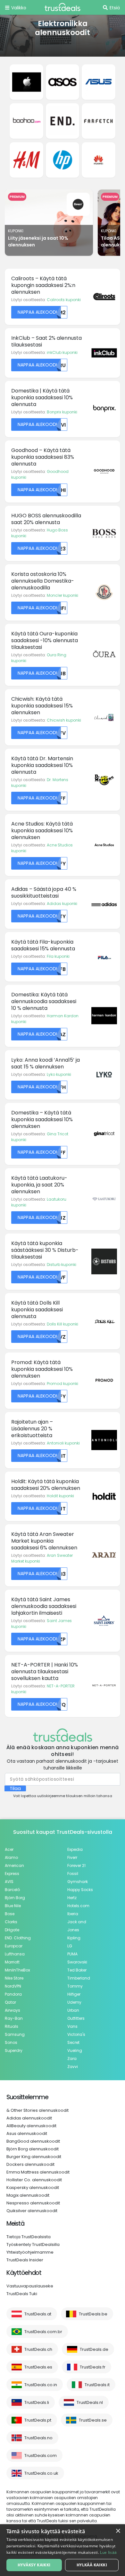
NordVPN (13, 1986)
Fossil (73, 1874)
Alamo (11, 1857)
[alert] (63, 2550)
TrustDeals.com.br (43, 2332)
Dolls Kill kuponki (63, 1324)
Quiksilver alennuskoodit (32, 2211)
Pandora (13, 1994)
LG (70, 1946)
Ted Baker (77, 1970)
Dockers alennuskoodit (30, 2164)
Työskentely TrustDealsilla (33, 2244)
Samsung (15, 2034)
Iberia (73, 1914)
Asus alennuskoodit (27, 2133)
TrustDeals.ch (38, 2349)
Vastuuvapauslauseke (30, 2286)
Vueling (75, 2050)
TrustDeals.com (41, 2456)
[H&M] (26, 160)
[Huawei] (98, 160)
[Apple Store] (26, 82)
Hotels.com (78, 1906)
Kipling (74, 1938)
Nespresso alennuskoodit (33, 2203)
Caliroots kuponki (64, 300)
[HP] (63, 160)
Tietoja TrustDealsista (29, 2237)
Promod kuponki (63, 1384)
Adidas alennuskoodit (29, 2118)
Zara (72, 2059)
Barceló (12, 1890)
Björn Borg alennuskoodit (33, 2149)
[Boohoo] (26, 121)
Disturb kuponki (62, 1265)
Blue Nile (13, 1906)
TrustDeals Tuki (22, 2294)
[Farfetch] (98, 121)
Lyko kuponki (59, 1074)
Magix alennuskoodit (28, 2195)
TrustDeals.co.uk (41, 2473)
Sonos (11, 2042)
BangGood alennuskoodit (33, 2141)
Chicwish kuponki (64, 720)
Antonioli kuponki (63, 1443)
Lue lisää (108, 2552)
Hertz (72, 1898)
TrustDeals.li (37, 2402)
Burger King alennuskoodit (34, 2157)
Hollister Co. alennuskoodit (34, 2180)
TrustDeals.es (38, 2367)
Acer (9, 1849)
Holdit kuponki (60, 1496)
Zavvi (73, 2067)
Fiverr (72, 1857)
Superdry (14, 2050)
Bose (10, 1914)
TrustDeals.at (38, 2314)
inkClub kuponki (62, 352)
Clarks (11, 1922)
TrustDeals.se (93, 2420)
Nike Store (14, 1978)
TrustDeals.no (38, 2438)
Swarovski (77, 1962)
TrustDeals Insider (25, 2260)
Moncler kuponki (63, 595)
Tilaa (15, 1788)
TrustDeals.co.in (41, 2385)
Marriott (12, 1962)
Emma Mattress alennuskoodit (38, 2172)
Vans (72, 2026)
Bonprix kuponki (62, 412)
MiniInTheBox (17, 1970)
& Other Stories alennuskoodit (37, 2110)
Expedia (75, 1849)
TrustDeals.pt (38, 2420)
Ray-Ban (14, 2018)
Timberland (79, 1978)
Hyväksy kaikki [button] (34, 2565)
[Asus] (98, 82)
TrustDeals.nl (90, 2402)
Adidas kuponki (62, 904)
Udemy (74, 2002)
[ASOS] (63, 82)
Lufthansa (15, 1954)
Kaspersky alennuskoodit (33, 2188)
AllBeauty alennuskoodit (31, 2126)
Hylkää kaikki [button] (92, 2565)
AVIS (9, 1882)
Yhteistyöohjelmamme (30, 2252)
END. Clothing (18, 1938)
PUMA (72, 1954)
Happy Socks (80, 1890)
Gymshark (78, 1882)
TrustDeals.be (93, 2314)
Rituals (12, 2026)
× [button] (118, 2531)
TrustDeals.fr (93, 2367)
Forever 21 (76, 1865)
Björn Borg (15, 1898)
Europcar (14, 1946)
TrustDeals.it (97, 2385)
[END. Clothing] (63, 121)
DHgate (12, 1930)
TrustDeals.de (94, 2349)
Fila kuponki (58, 956)
